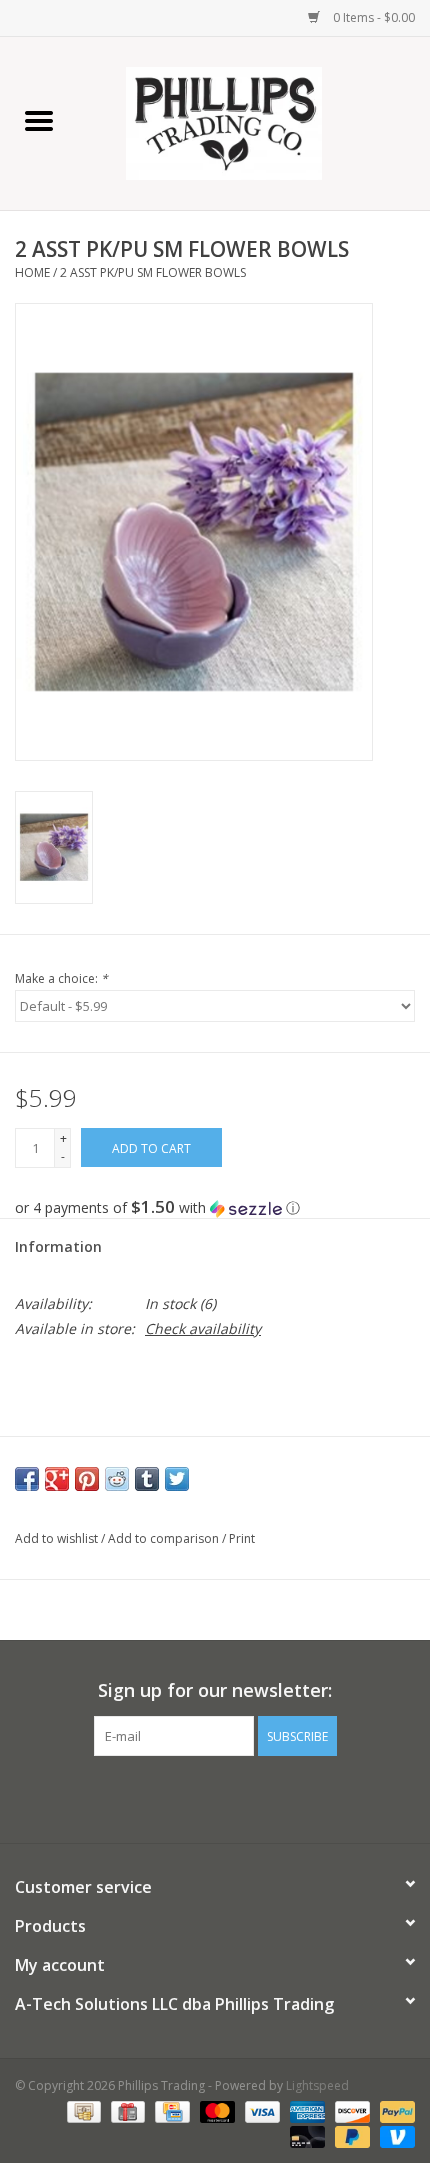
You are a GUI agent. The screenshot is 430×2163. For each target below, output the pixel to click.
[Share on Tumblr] (147, 1479)
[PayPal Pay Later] (350, 2135)
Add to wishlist (58, 1538)
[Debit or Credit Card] (305, 2135)
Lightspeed (317, 2085)
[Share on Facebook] (27, 1479)
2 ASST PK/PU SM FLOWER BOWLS (153, 272)
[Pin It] (87, 1479)
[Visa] (260, 2110)
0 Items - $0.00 (372, 17)
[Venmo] (394, 2135)
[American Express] (305, 2110)
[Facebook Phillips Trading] (197, 1797)
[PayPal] (394, 2110)
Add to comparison (165, 1538)
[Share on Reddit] (117, 1479)
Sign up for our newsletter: (215, 1690)
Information (58, 1246)
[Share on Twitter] (177, 1479)
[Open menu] (39, 120)
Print (242, 1538)
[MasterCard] (215, 2110)
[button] (215, 1208)
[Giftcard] (126, 2110)
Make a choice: (61, 978)
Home (32, 272)
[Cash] (82, 2110)
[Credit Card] (170, 2110)
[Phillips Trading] (254, 121)
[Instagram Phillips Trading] (233, 1797)
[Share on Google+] (57, 1479)
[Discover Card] (350, 2110)
